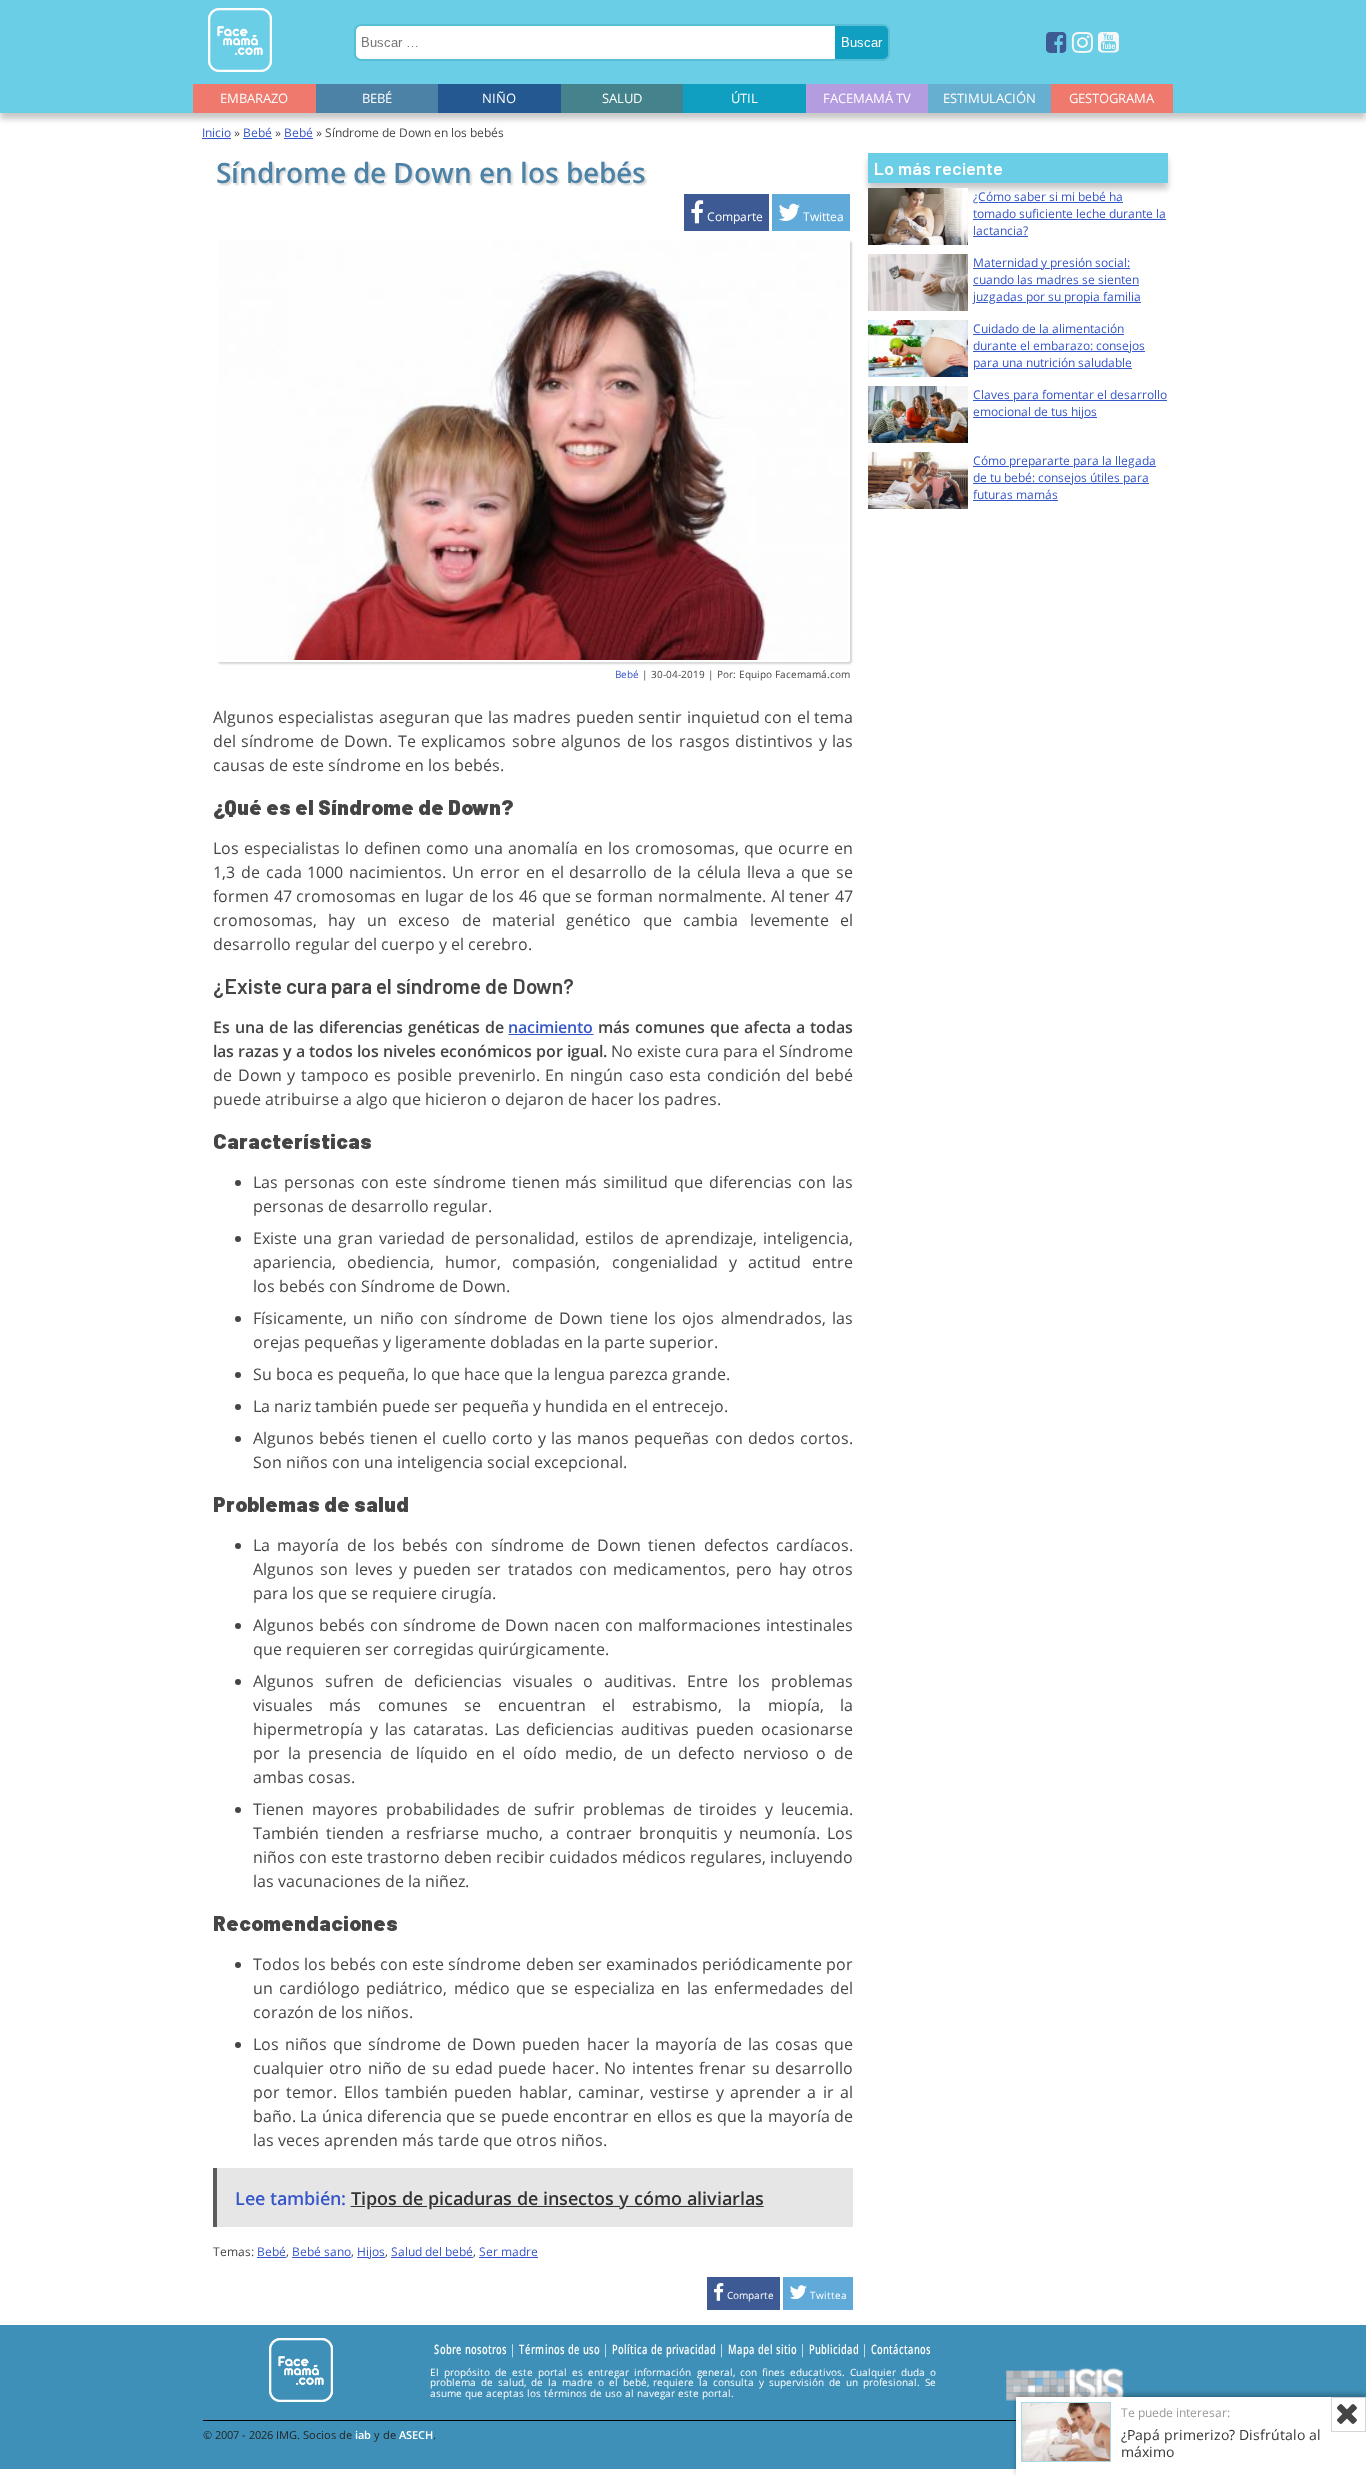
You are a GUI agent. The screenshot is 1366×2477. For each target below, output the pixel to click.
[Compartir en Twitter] (811, 216)
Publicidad (834, 2350)
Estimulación (989, 98)
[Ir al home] (240, 75)
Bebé (377, 98)
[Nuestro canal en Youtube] (1108, 41)
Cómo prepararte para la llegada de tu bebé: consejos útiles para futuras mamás (1064, 477)
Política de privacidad (664, 2350)
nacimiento (550, 1027)
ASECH (416, 2434)
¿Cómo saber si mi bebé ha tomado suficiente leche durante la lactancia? (1069, 213)
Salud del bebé (432, 2251)
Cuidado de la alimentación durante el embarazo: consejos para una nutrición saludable (1059, 345)
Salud (622, 98)
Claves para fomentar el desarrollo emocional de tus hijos (1070, 403)
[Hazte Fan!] (1056, 41)
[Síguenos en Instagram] (1082, 41)
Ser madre (508, 2251)
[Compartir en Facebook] (726, 216)
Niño (499, 98)
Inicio (216, 132)
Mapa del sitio (762, 2350)
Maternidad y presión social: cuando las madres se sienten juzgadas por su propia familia (1057, 279)
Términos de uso (559, 2350)
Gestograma (1111, 98)
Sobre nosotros (470, 2350)
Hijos (371, 2251)
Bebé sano (321, 2251)
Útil (744, 98)
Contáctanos (901, 2350)
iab (363, 2434)
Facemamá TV (867, 98)
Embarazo (254, 98)
